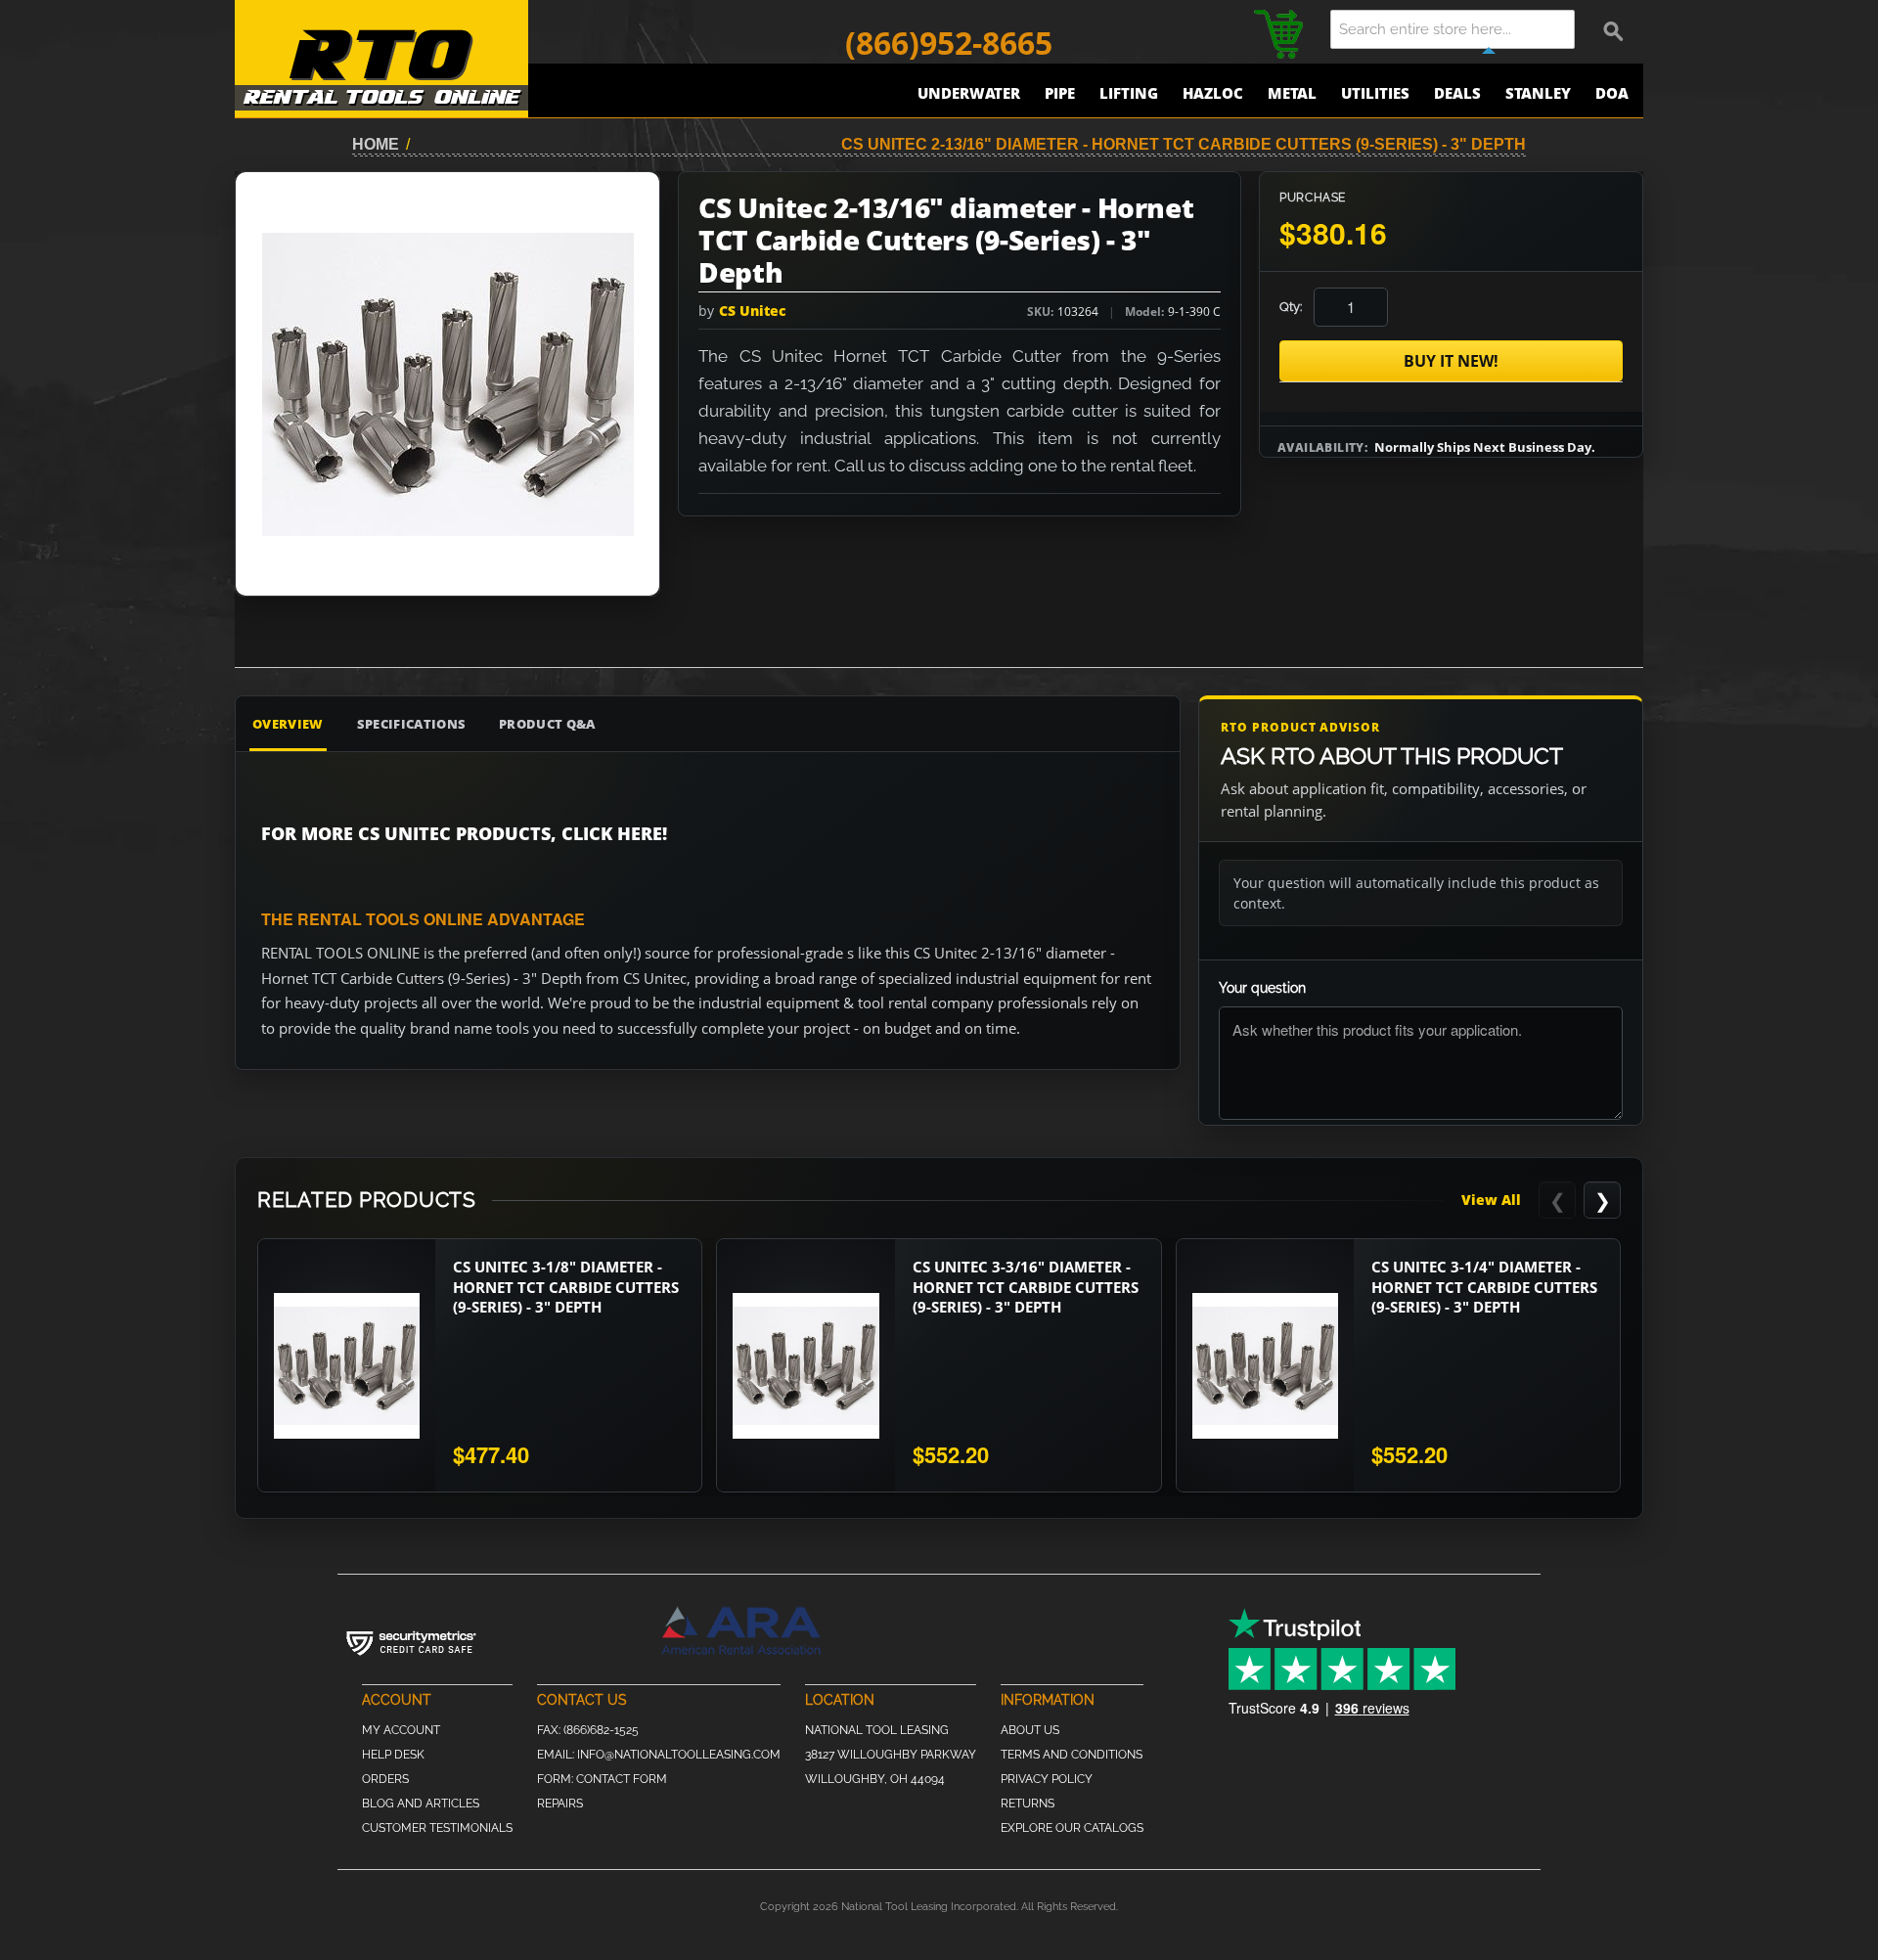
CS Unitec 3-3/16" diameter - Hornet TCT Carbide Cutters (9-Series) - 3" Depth (1026, 1287)
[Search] (1614, 29)
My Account (401, 1730)
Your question (1262, 988)
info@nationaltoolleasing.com (679, 1755)
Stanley (1538, 93)
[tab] (1076, 724)
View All (1491, 1200)
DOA (1612, 93)
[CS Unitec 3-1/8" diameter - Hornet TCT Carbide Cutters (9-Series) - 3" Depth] (347, 1365)
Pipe (1060, 93)
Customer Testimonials (437, 1828)
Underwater (969, 93)
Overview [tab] (288, 724)
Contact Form (622, 1779)
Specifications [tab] (412, 724)
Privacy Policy (1047, 1779)
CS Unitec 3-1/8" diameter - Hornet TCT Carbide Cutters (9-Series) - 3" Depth (566, 1287)
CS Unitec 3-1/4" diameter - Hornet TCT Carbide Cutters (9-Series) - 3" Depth (1484, 1287)
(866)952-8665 (949, 43)
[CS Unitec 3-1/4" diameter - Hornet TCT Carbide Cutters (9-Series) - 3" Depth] (1265, 1365)
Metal (1292, 93)
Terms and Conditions (1072, 1755)
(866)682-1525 (601, 1730)
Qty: (1291, 307)
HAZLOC (1213, 93)
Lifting (1129, 93)
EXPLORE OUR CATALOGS (1072, 1828)
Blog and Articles (421, 1804)
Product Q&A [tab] (547, 724)
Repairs (560, 1804)
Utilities (1375, 93)
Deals (1457, 93)
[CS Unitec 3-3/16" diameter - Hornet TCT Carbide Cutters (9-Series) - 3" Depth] (805, 1365)
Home (376, 144)
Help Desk (393, 1755)
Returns (1028, 1804)
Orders (385, 1779)
